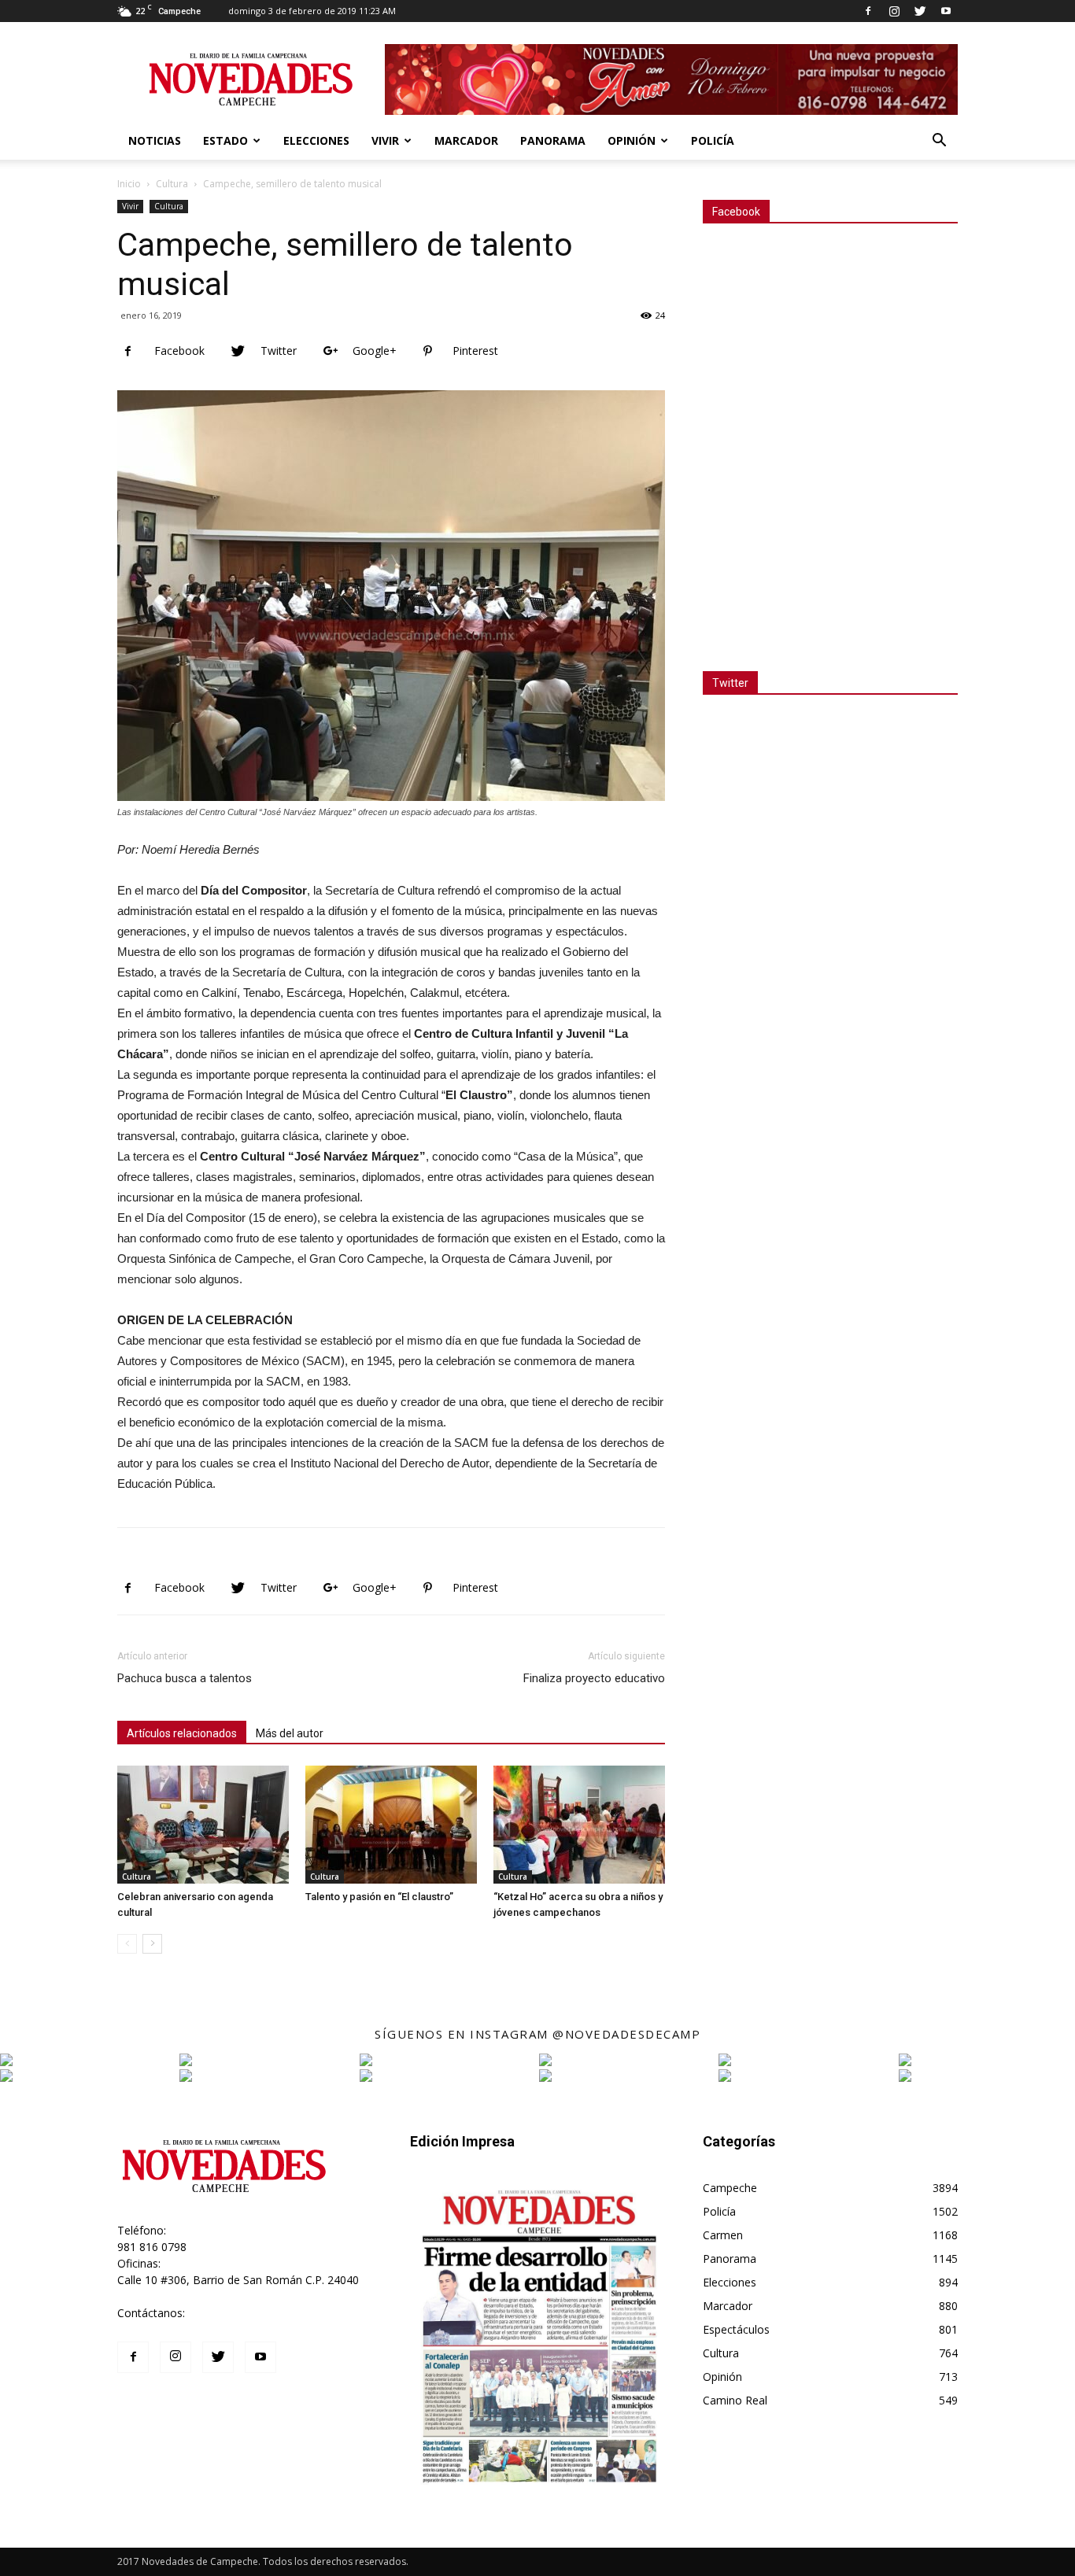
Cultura (172, 184)
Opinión (632, 140)
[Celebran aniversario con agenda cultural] (203, 1825)
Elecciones (316, 140)
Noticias (155, 140)
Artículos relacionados (182, 1733)
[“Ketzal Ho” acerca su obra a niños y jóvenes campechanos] (579, 1825)
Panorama (553, 140)
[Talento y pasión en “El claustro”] (391, 1825)
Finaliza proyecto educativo (594, 1678)
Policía (713, 140)
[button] (939, 142)
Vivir (385, 140)
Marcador (466, 140)
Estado (225, 140)
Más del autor (290, 1733)
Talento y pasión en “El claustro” (379, 1897)
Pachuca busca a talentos (185, 1678)
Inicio (129, 184)
